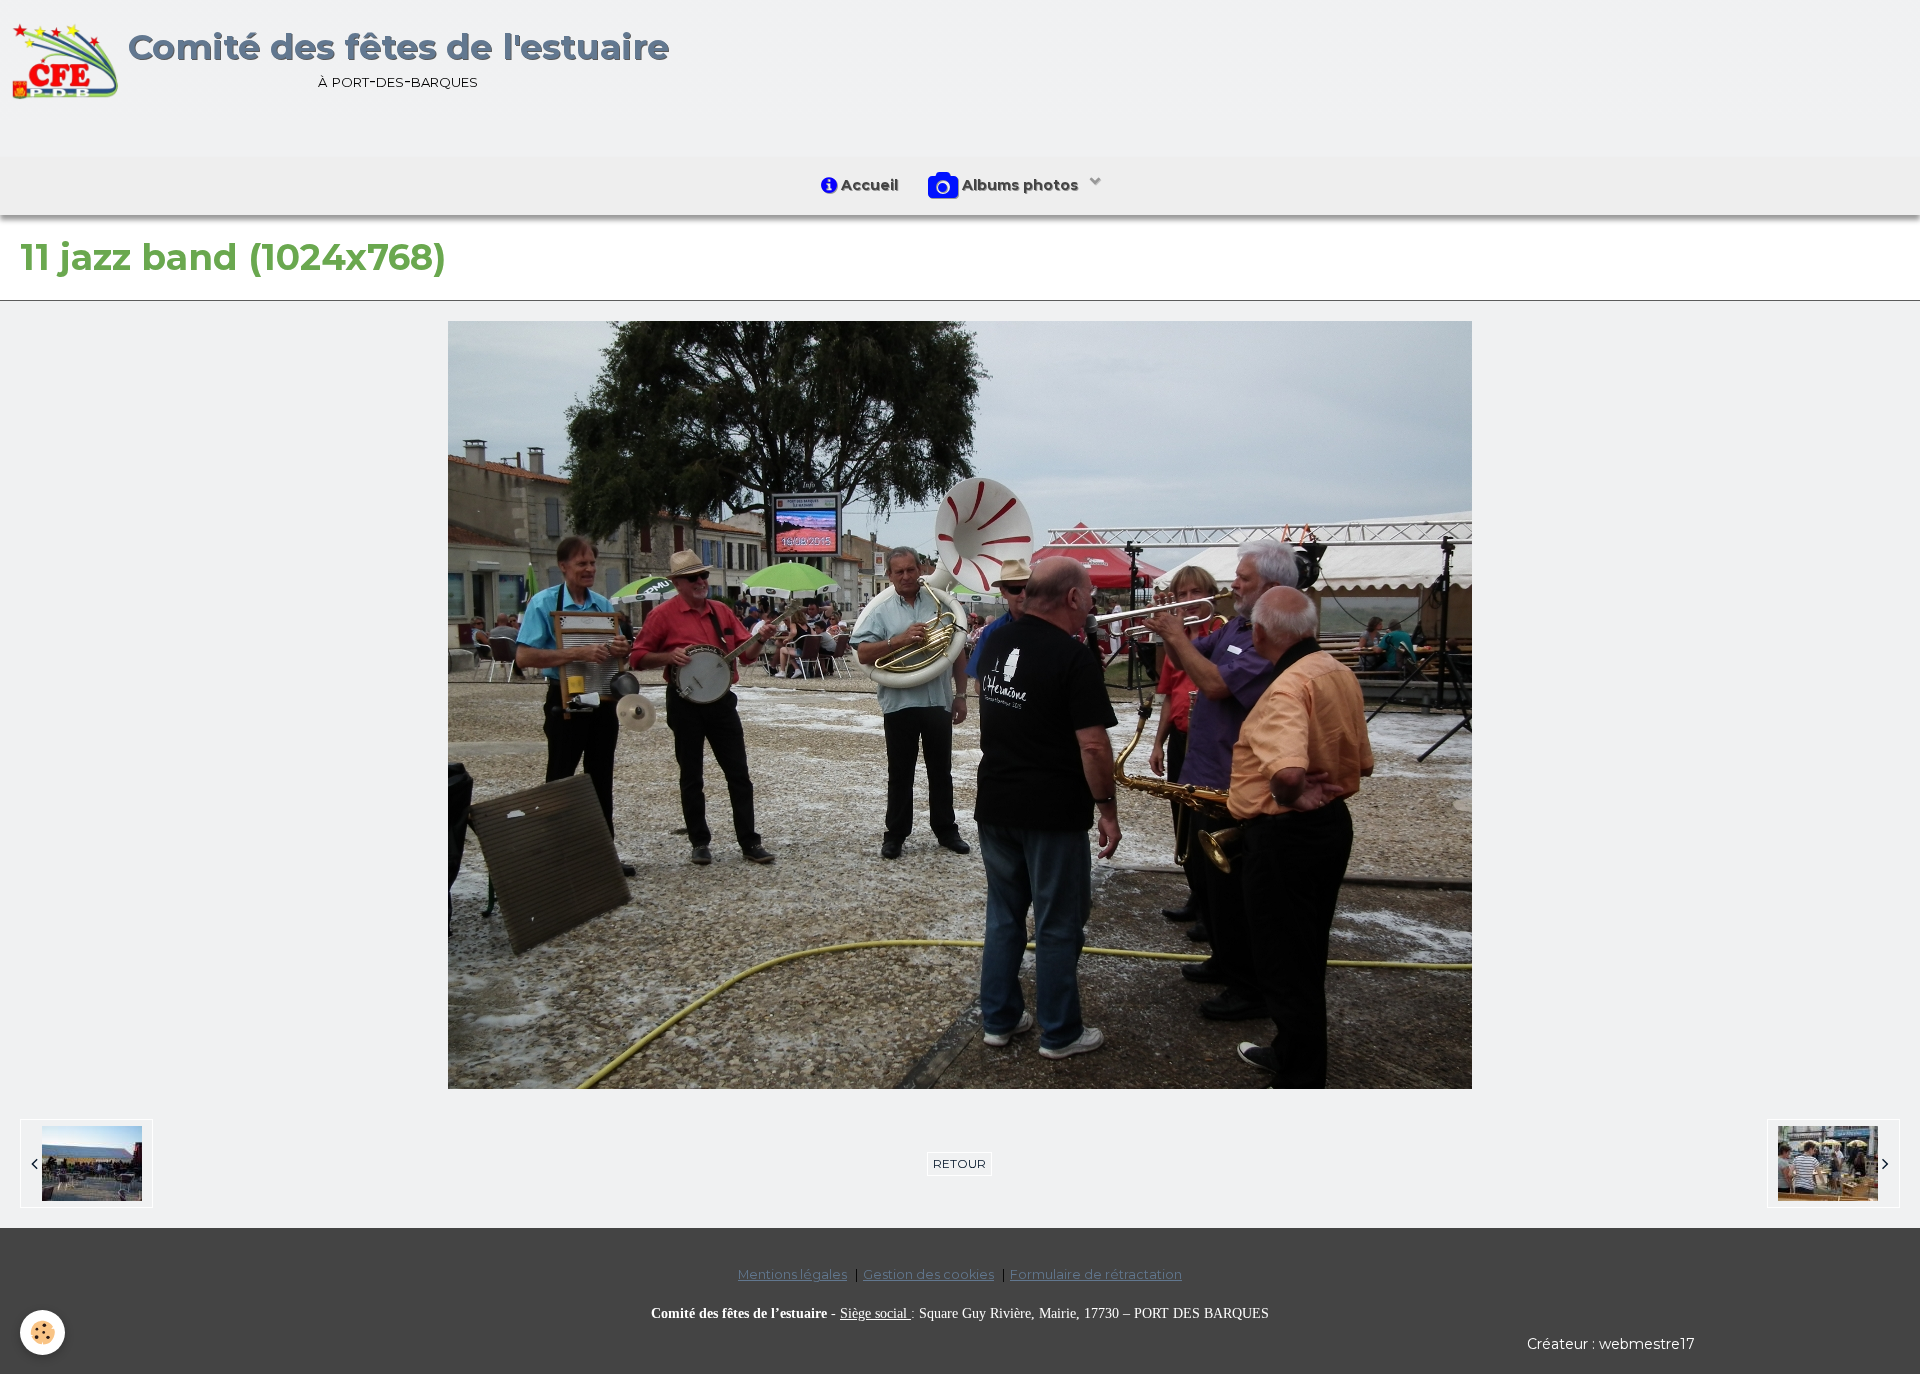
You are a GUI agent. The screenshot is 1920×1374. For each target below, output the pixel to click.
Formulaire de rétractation (1096, 1274)
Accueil (867, 185)
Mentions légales (792, 1274)
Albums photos (1020, 185)
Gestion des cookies (928, 1274)
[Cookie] (42, 1332)
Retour (959, 1163)
